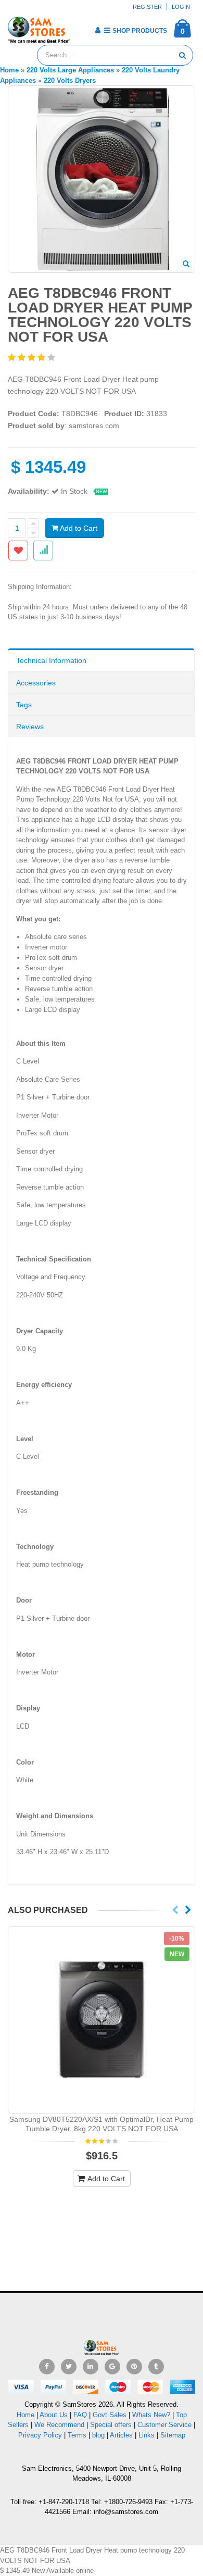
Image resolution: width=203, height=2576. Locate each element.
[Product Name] (102, 2020)
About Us (54, 2415)
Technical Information (51, 660)
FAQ (80, 2415)
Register (147, 7)
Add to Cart (78, 528)
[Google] (112, 2367)
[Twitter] (69, 2367)
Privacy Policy (40, 2435)
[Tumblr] (156, 2367)
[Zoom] (186, 265)
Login (181, 7)
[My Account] (98, 30)
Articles (121, 2435)
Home (26, 2415)
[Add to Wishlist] (18, 551)
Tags (24, 705)
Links (147, 2435)
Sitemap (173, 2435)
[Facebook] (47, 2367)
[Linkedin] (91, 2367)
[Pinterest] (134, 2367)
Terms (78, 2435)
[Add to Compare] (43, 551)
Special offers (111, 2425)
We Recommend (59, 2425)
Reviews (30, 727)
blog (98, 2435)
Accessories (36, 683)
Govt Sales (110, 2415)
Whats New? (151, 2415)
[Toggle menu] (82, 27)
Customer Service (164, 2425)
